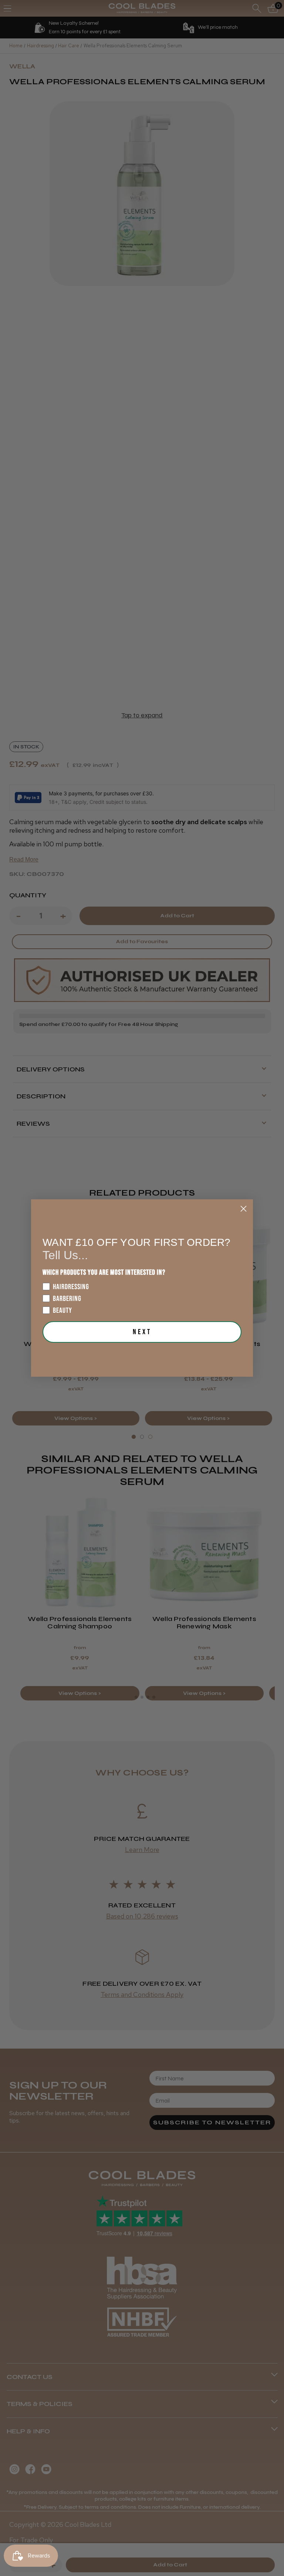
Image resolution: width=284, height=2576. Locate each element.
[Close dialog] (244, 1209)
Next (142, 1332)
